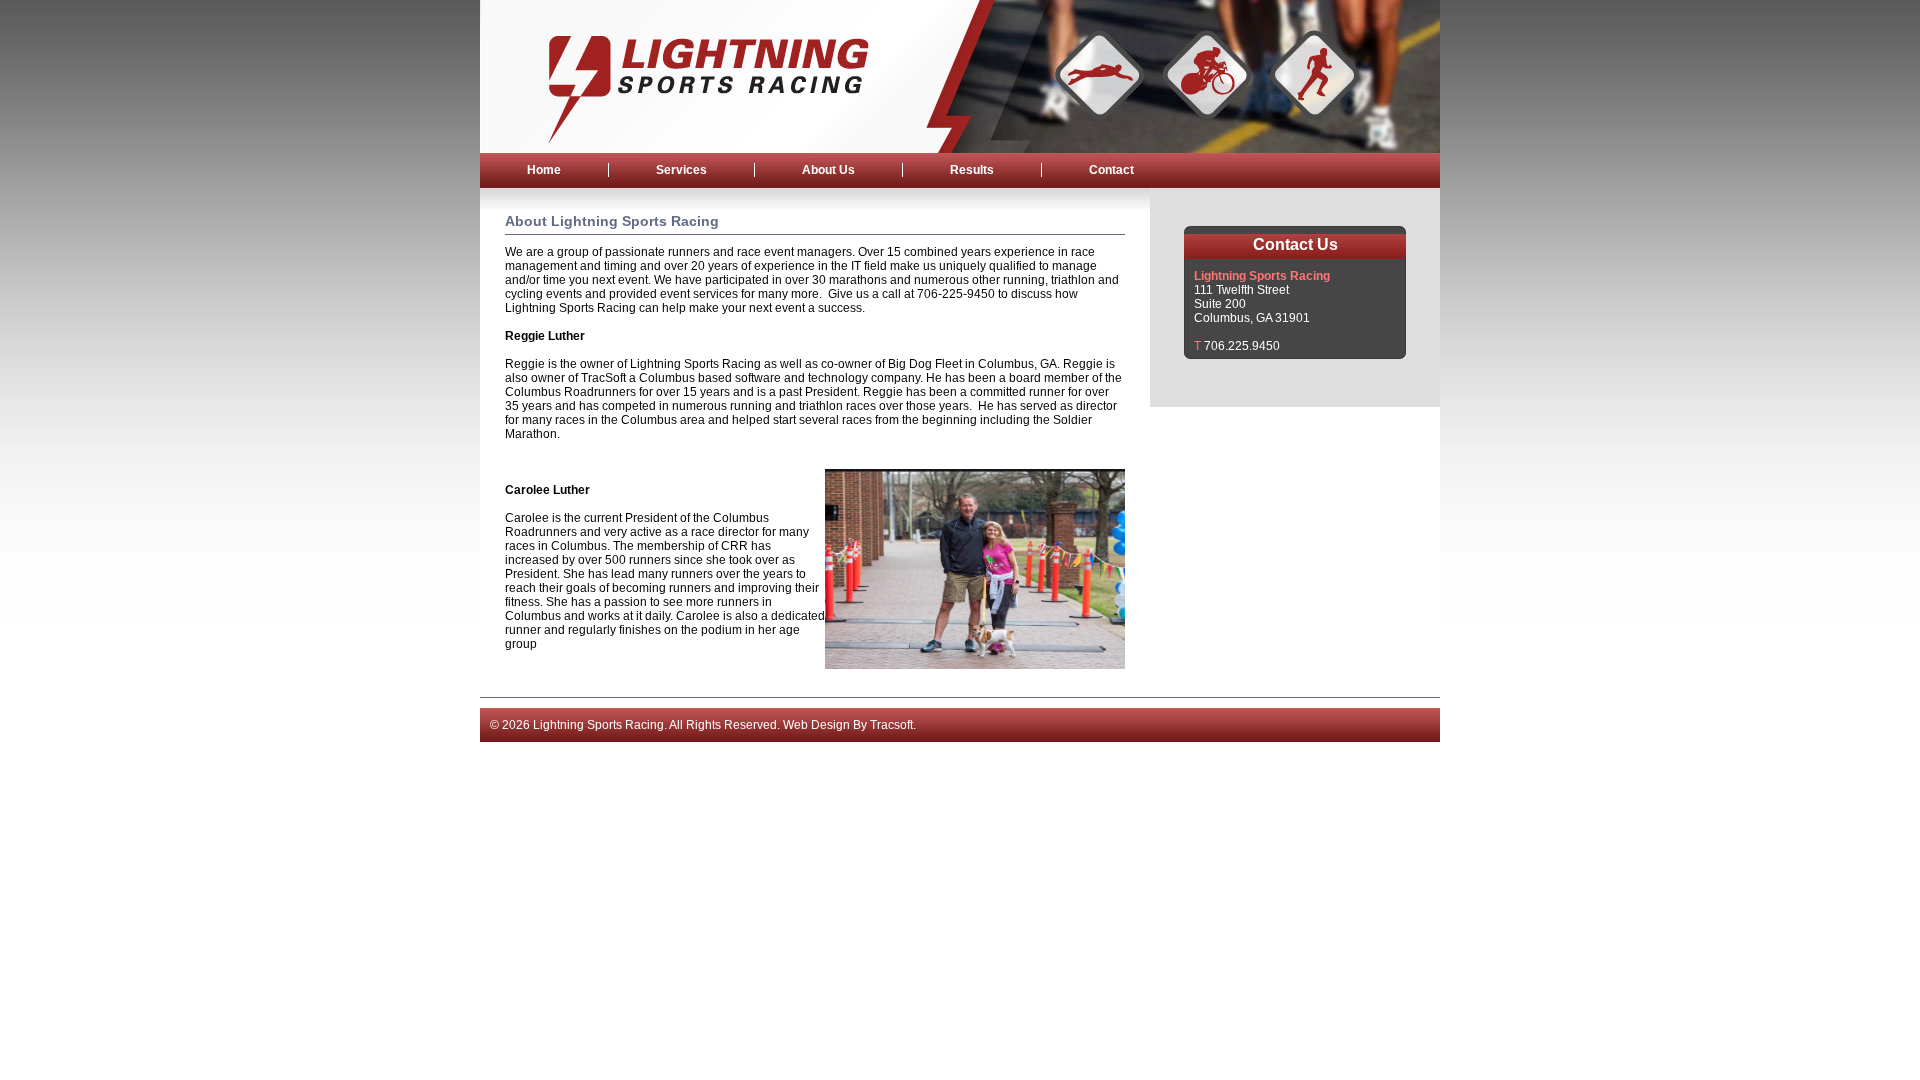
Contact (1111, 170)
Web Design (816, 725)
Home (544, 170)
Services (681, 170)
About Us (828, 170)
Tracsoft (891, 725)
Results (972, 170)
